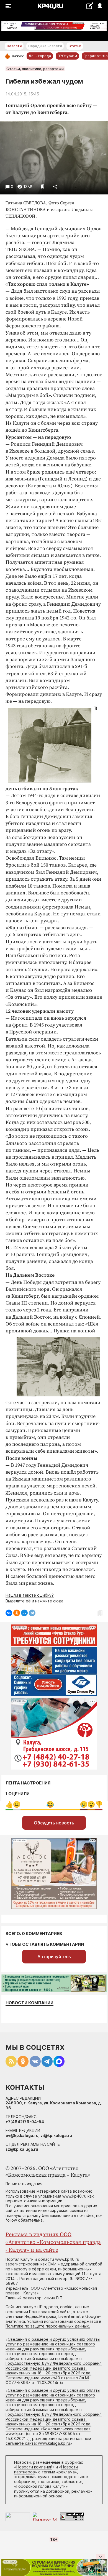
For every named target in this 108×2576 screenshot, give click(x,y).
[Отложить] (43, 187)
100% (50, 1804)
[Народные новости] (90, 6)
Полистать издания (24, 2184)
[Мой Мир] (24, 1613)
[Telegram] (32, 1613)
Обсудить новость (54, 1823)
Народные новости (45, 46)
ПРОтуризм (67, 56)
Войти (100, 6)
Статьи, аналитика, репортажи (35, 69)
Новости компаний (29, 2003)
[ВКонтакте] (9, 1613)
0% (9, 1804)
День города (40, 56)
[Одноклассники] (17, 1613)
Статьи (75, 46)
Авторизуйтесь (54, 1957)
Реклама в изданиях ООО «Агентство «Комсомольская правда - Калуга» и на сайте (53, 2242)
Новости (14, 46)
